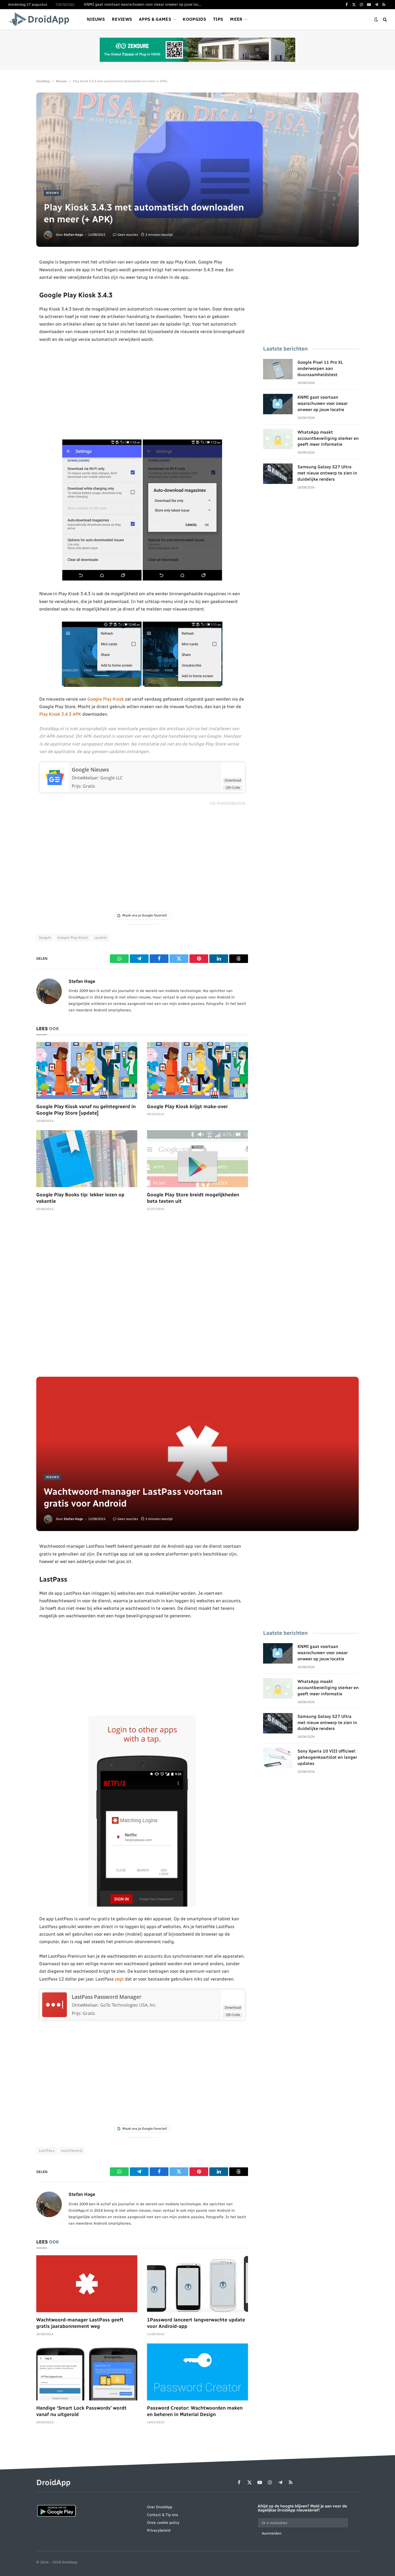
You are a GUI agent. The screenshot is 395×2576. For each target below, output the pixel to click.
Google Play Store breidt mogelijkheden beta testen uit (193, 1198)
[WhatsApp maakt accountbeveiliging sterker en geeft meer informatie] (278, 439)
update (101, 938)
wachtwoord (72, 2151)
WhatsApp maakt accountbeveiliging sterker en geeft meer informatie (328, 438)
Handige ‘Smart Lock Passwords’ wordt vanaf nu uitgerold (81, 2411)
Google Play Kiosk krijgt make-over (187, 1107)
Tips (218, 19)
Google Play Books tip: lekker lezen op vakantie (80, 1198)
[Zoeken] (384, 19)
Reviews (122, 19)
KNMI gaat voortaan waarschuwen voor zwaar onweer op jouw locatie (145, 4)
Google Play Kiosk (106, 699)
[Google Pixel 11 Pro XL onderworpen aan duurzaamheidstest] (278, 369)
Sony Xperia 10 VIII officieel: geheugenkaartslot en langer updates (327, 1757)
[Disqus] (142, 1297)
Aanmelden (272, 2533)
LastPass (47, 2151)
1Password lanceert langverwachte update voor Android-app (196, 2323)
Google (45, 938)
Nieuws (96, 19)
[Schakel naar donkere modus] (376, 19)
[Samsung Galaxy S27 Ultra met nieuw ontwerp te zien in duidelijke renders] (278, 474)
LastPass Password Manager (107, 1997)
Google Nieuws (90, 770)
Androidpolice (231, 803)
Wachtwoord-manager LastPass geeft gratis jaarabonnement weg (80, 2323)
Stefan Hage (73, 235)
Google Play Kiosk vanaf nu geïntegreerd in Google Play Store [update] (86, 1110)
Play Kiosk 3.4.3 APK (60, 714)
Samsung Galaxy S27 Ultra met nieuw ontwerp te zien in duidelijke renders (327, 473)
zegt (119, 1979)
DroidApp (43, 81)
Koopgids (194, 19)
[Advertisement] (142, 391)
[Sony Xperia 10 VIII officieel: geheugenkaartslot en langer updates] (278, 1758)
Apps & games (155, 19)
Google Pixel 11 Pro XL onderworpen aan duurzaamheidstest (320, 368)
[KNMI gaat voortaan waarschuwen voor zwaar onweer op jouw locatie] (278, 404)
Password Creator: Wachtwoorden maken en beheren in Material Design (195, 2411)
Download (233, 780)
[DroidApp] (41, 19)
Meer (236, 19)
